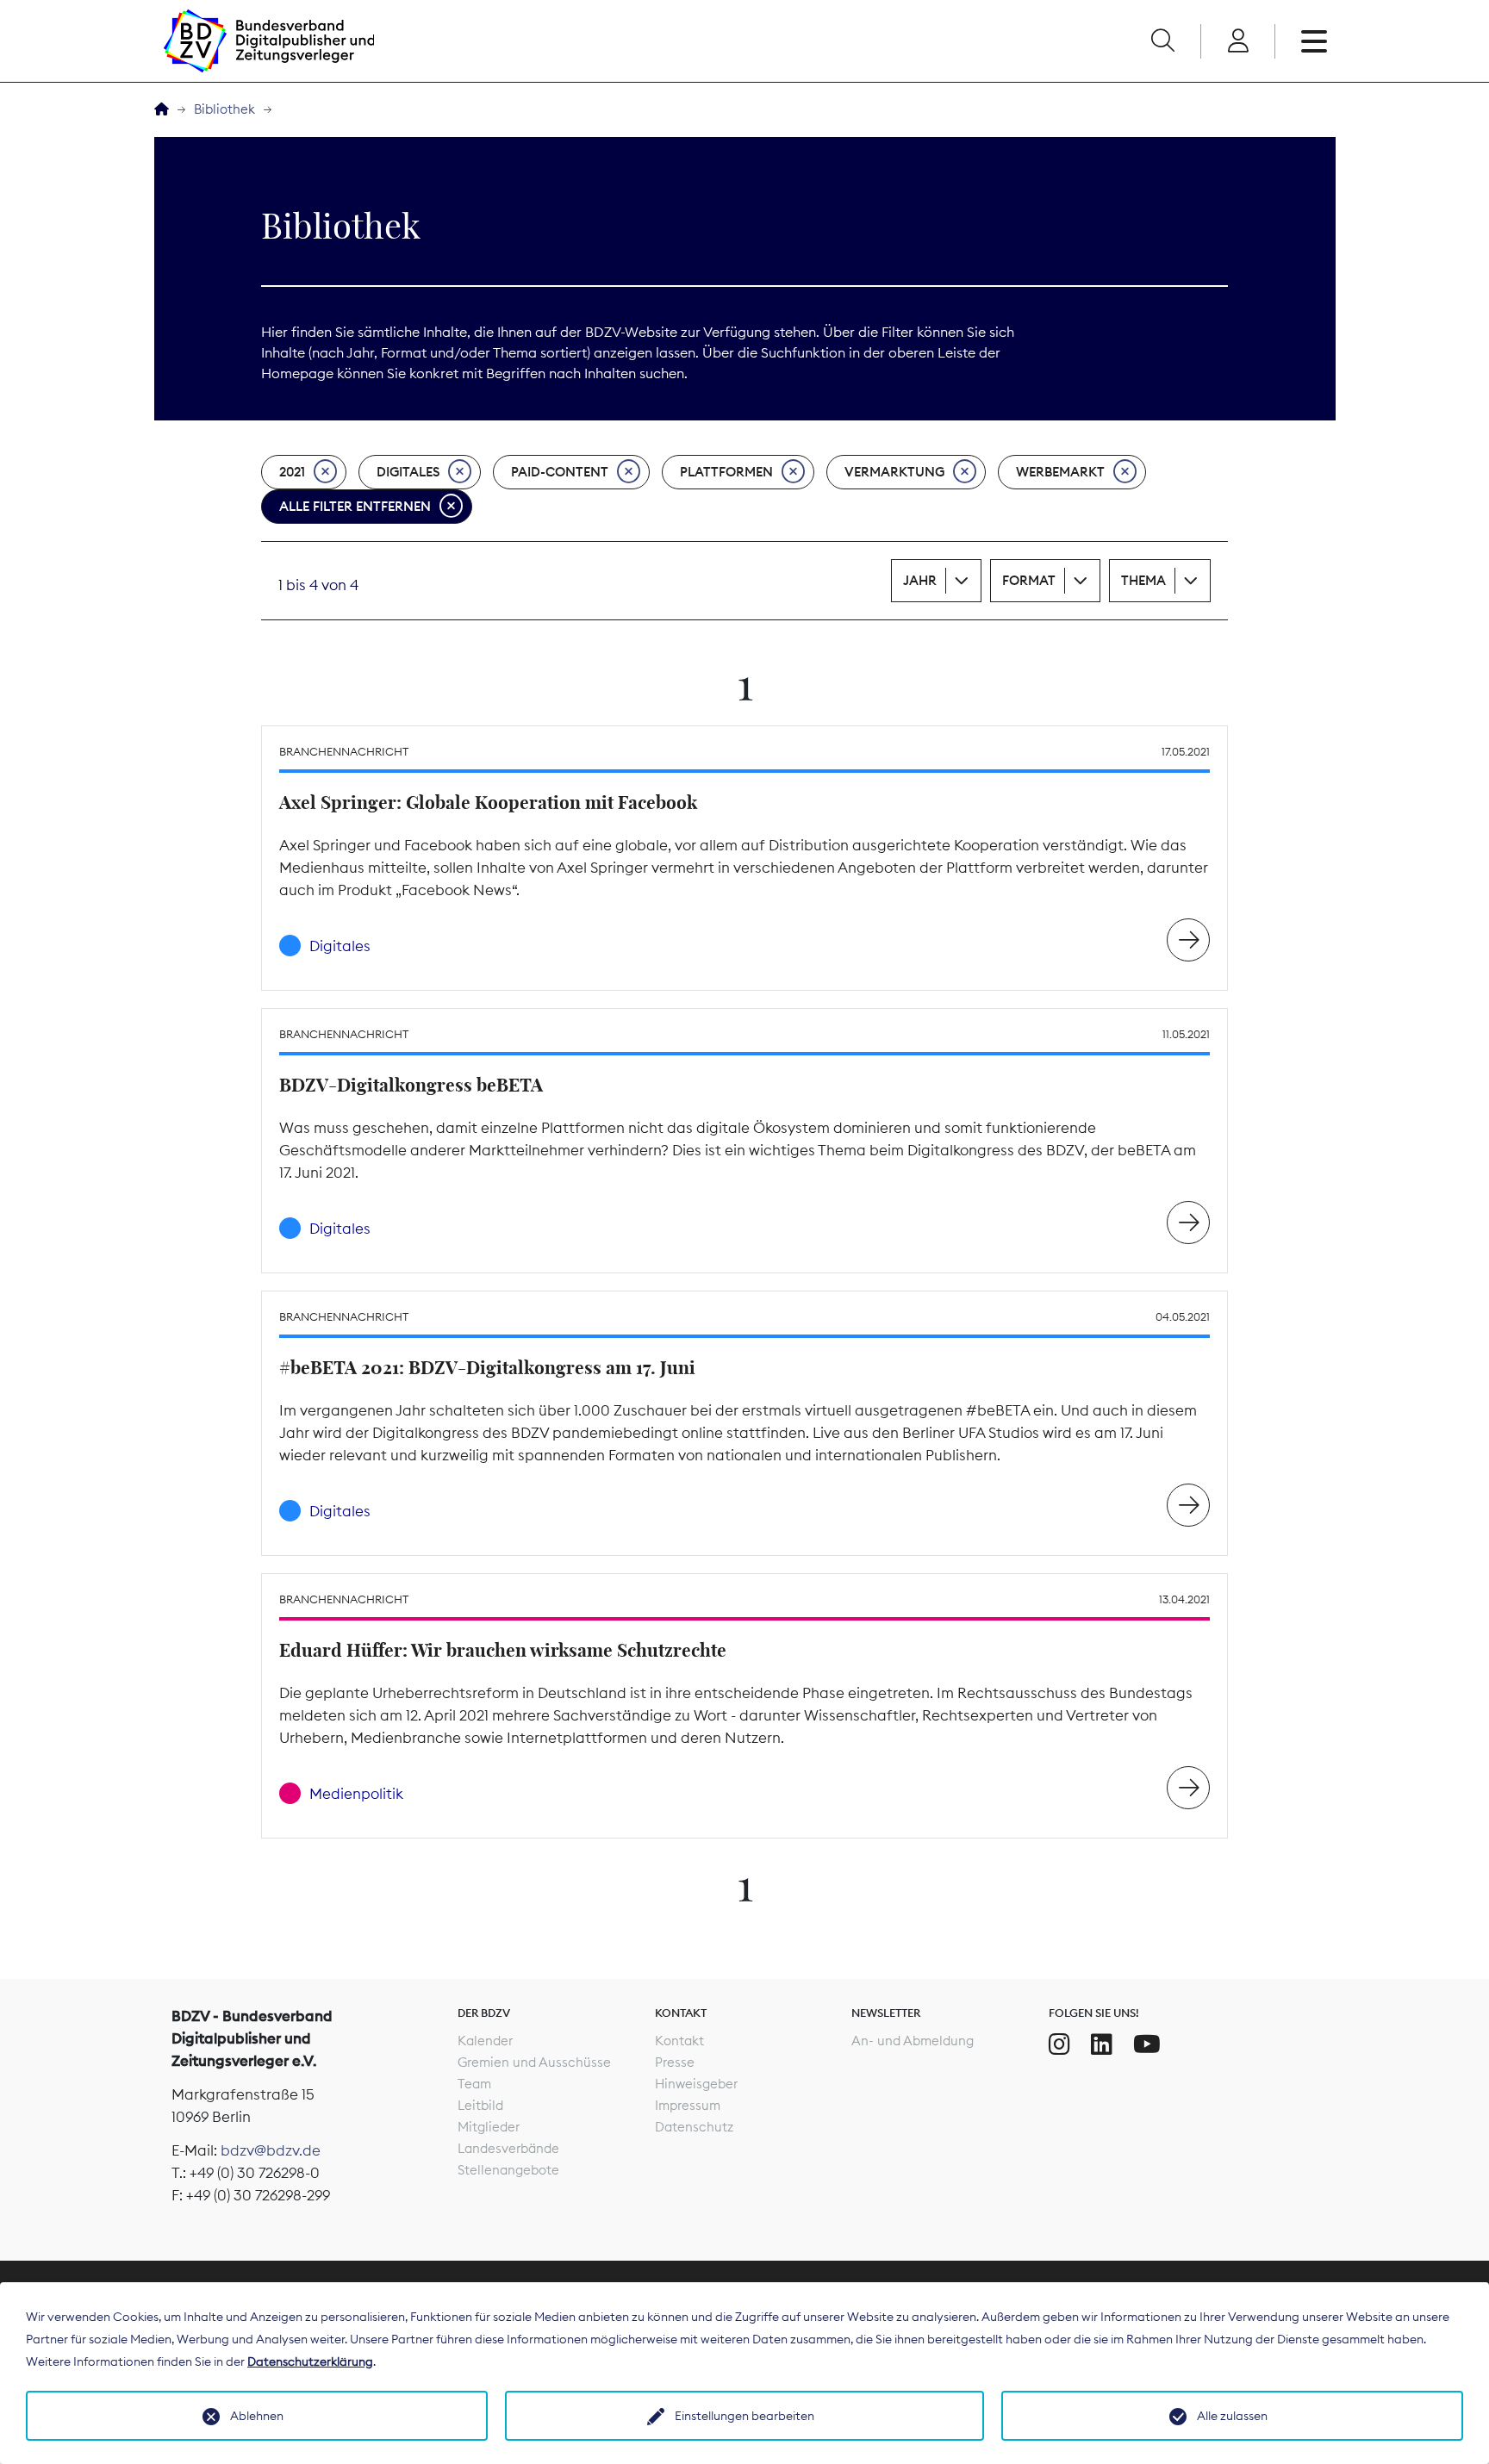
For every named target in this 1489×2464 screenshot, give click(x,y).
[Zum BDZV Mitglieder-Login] (1238, 41)
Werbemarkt (1060, 472)
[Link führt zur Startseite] (269, 41)
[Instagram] (1059, 2044)
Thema (1143, 580)
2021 (292, 472)
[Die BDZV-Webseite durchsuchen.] (1162, 41)
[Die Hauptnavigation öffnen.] (1314, 41)
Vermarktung (894, 472)
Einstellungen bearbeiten (744, 2416)
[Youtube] (1147, 2044)
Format (1029, 580)
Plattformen (726, 472)
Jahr (920, 580)
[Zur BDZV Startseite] (162, 110)
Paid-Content (560, 472)
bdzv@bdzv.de (271, 2150)
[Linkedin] (1102, 2044)
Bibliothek (224, 109)
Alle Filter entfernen (355, 506)
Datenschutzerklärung (310, 2361)
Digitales (408, 472)
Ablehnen (257, 2416)
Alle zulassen (1232, 2416)
